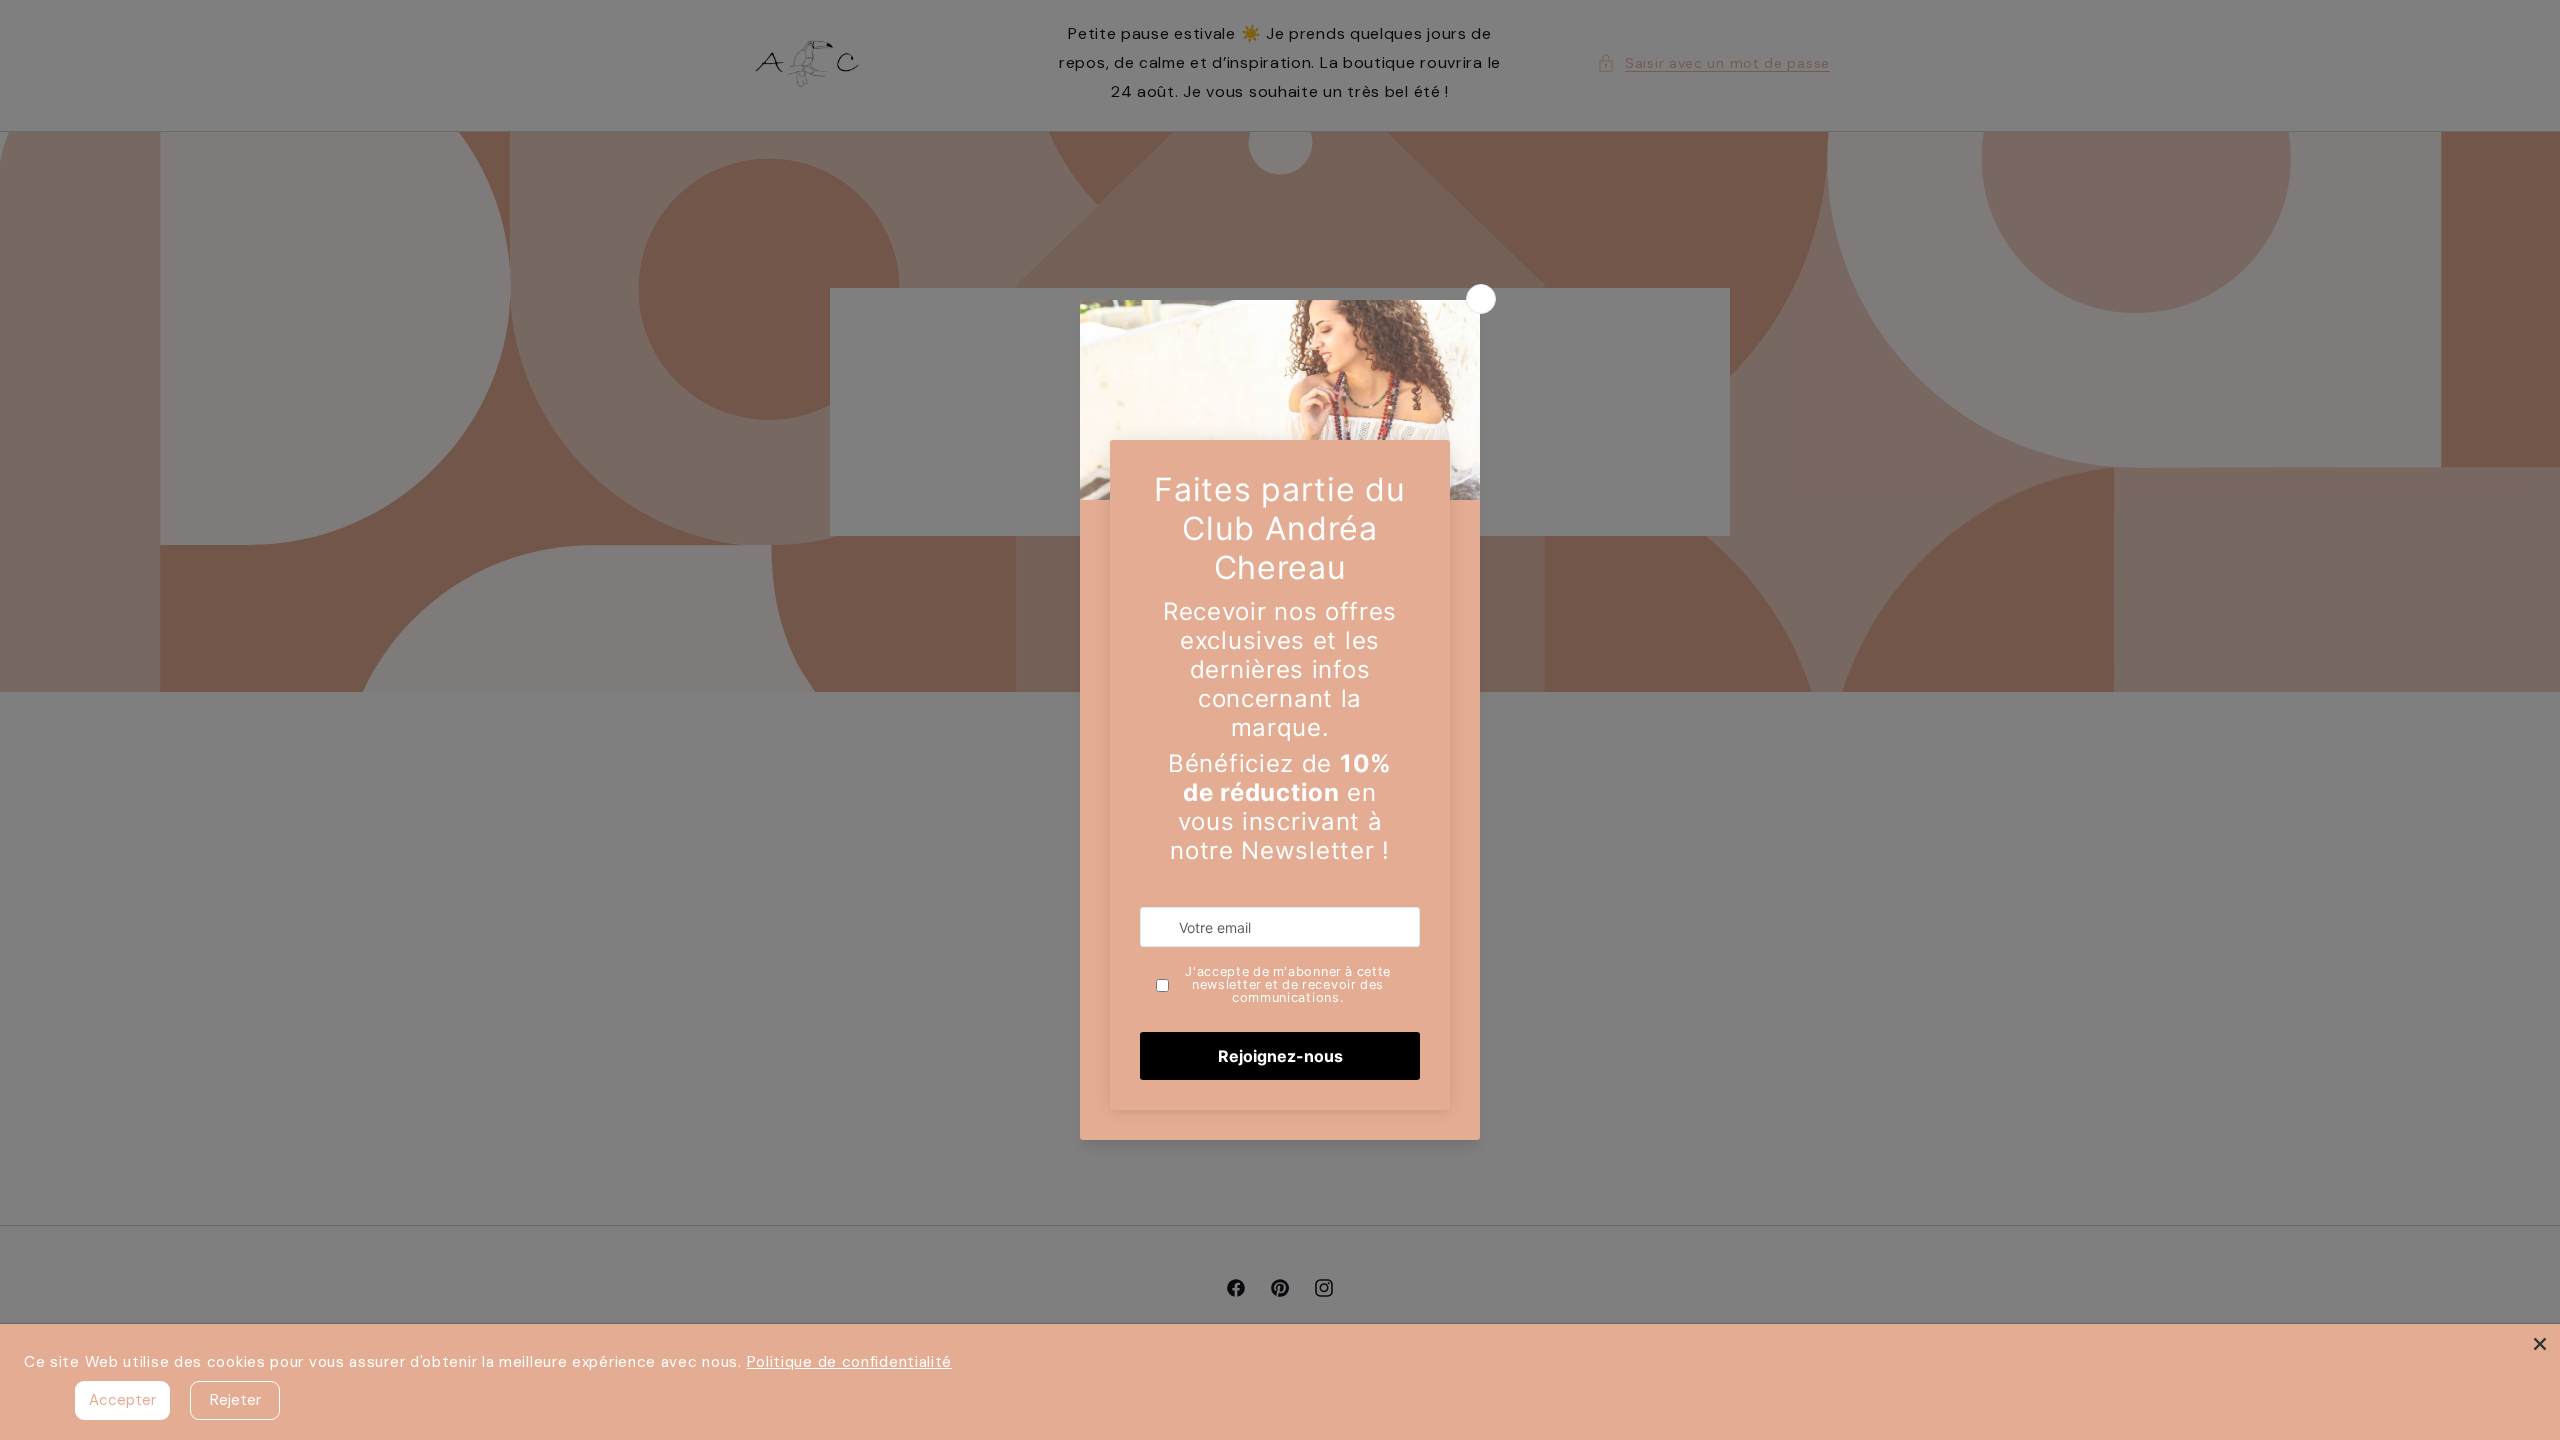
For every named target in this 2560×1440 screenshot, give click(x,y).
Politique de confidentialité (850, 1362)
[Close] (2540, 1344)
